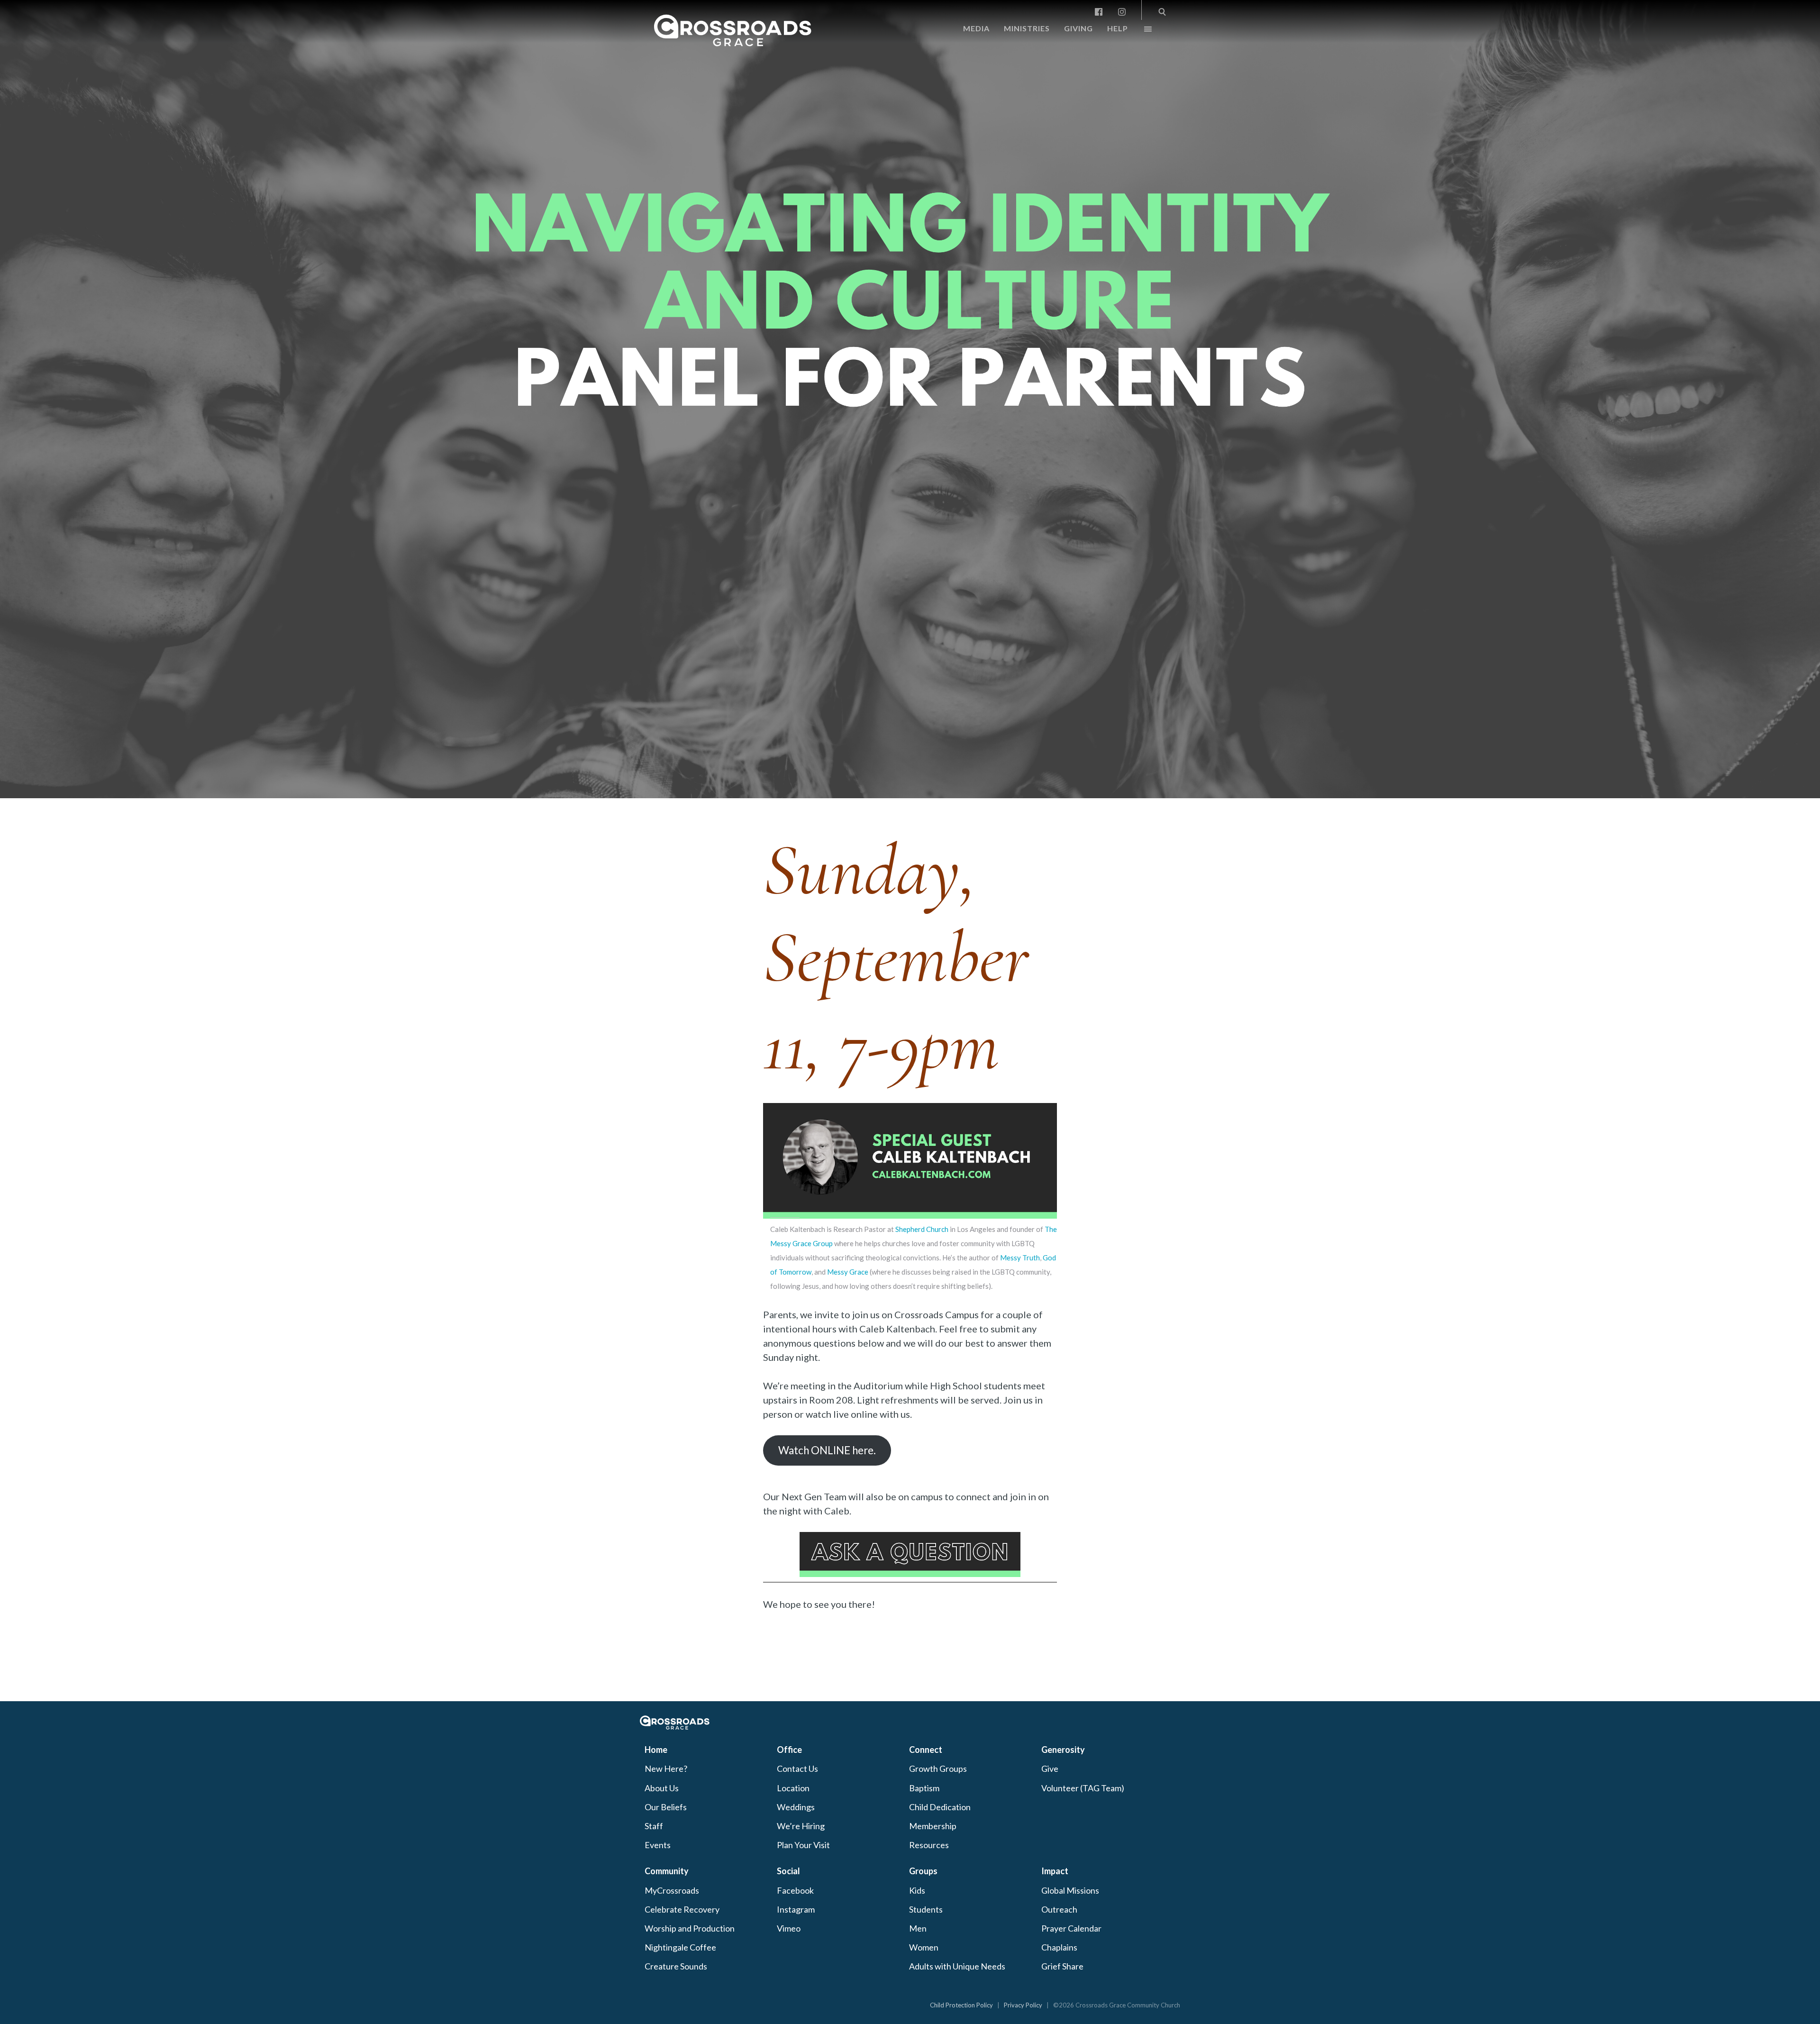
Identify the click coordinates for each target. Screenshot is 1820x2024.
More (1140, 31)
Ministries (1027, 28)
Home (656, 1750)
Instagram (796, 1909)
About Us (662, 1788)
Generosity (1063, 1750)
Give (1050, 1769)
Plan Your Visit (803, 1845)
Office (789, 1750)
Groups (923, 1871)
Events (658, 1845)
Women (924, 1947)
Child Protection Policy (961, 2005)
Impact (1055, 1871)
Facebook (795, 1890)
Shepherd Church (922, 1229)
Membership (933, 1826)
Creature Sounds (676, 1966)
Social (788, 1871)
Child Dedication (940, 1807)
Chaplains (1059, 1947)
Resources (929, 1845)
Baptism (924, 1788)
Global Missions (1070, 1890)
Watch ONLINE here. (827, 1450)
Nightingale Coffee (680, 1947)
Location (793, 1788)
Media (976, 28)
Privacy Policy (1023, 2005)
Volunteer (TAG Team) (1083, 1788)
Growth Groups (938, 1769)
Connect (926, 1750)
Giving (1078, 28)
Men (918, 1928)
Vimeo (789, 1928)
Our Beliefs (666, 1807)
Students (926, 1909)
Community (667, 1871)
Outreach (1059, 1909)
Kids (917, 1890)
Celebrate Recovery (682, 1909)
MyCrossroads (672, 1890)
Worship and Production (690, 1928)
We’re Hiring (801, 1826)
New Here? (666, 1769)
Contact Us (797, 1769)
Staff (654, 1826)
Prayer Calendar (1071, 1928)
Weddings (796, 1807)
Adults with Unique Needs (957, 1966)
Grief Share (1062, 1966)
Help (1118, 28)
